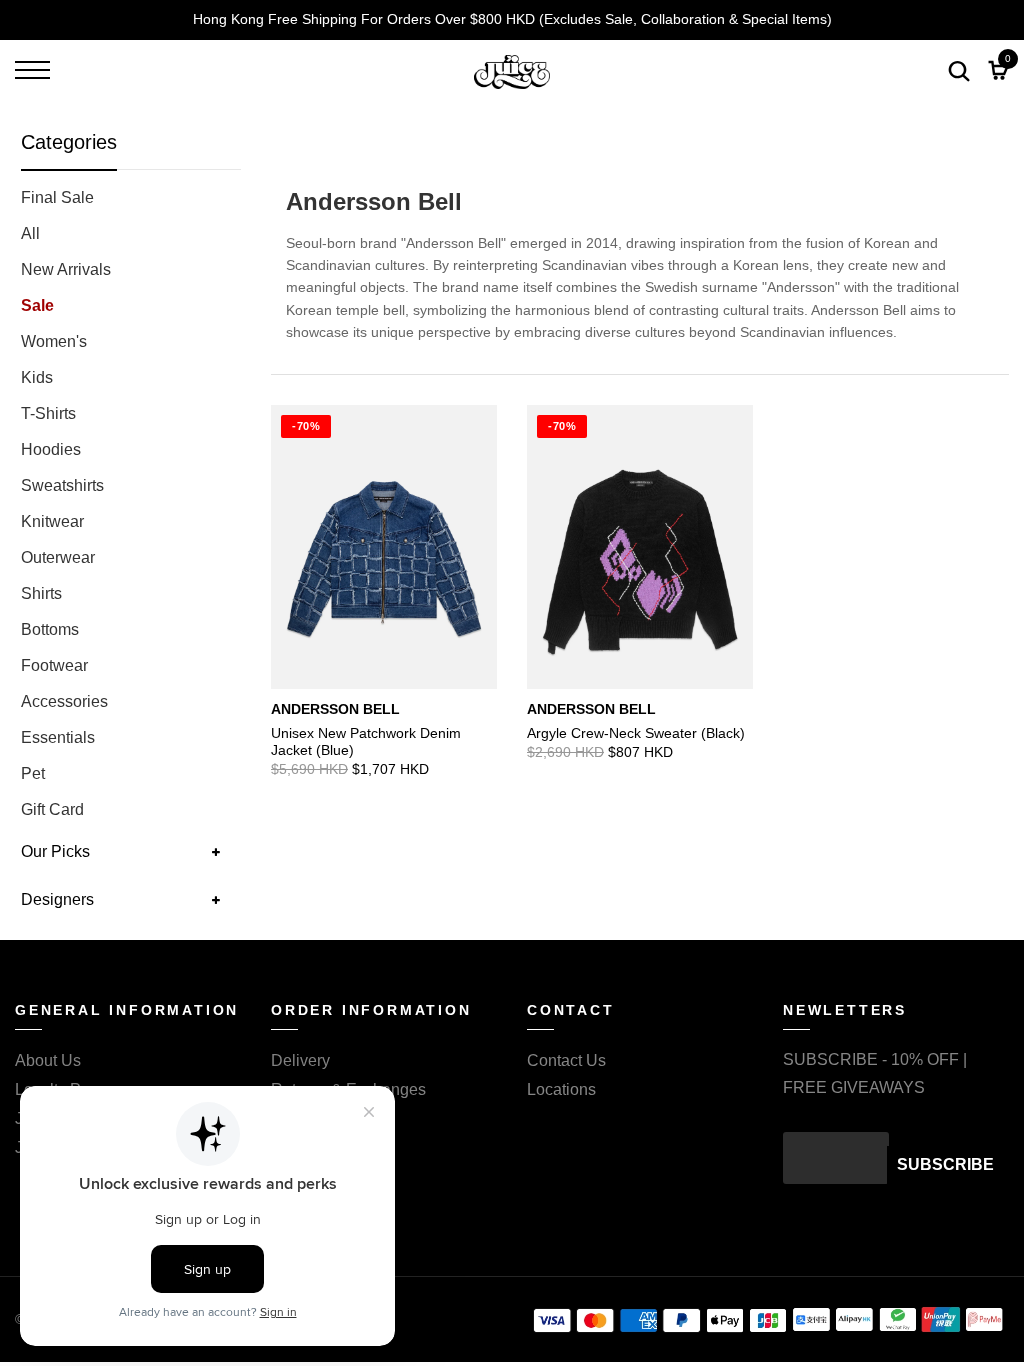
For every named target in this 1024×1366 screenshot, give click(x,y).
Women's (54, 341)
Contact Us (566, 1060)
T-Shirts (48, 413)
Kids (37, 377)
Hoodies (51, 449)
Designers (57, 899)
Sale (37, 305)
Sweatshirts (62, 485)
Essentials (58, 737)
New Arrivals (66, 269)
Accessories (64, 701)
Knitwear (52, 521)
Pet (33, 773)
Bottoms (50, 629)
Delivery (300, 1060)
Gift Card (52, 809)
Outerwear (58, 557)
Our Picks (55, 851)
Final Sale (57, 197)
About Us (48, 1060)
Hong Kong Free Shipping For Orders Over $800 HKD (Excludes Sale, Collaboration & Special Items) (512, 19)
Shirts (41, 593)
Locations (561, 1089)
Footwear (54, 665)
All (30, 233)
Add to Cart (453, 728)
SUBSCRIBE (945, 1164)
